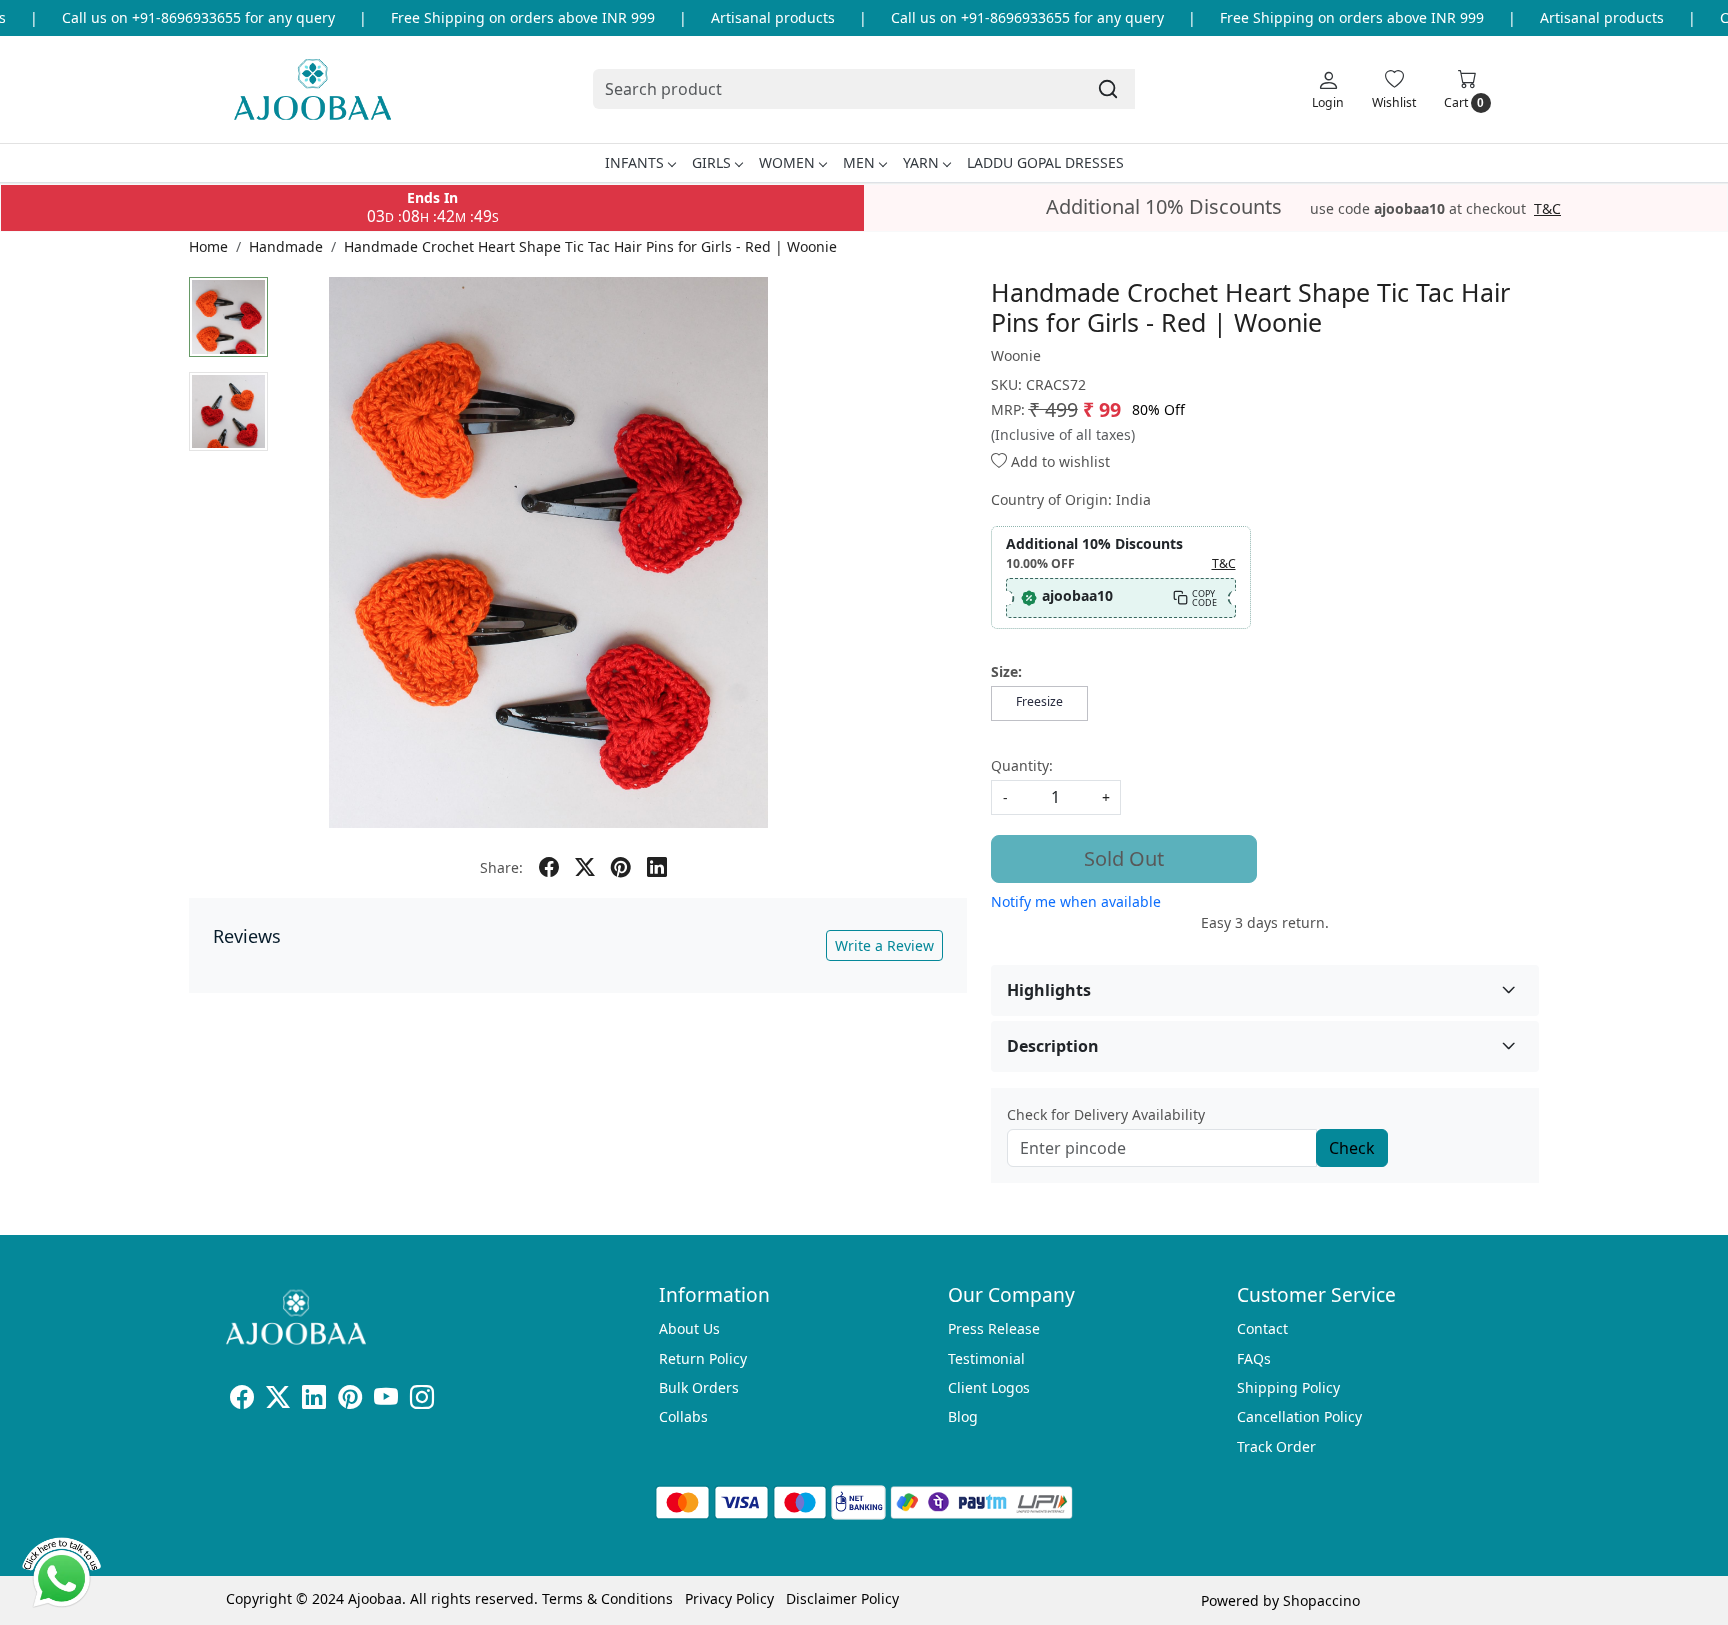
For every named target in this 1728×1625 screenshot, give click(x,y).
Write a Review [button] (884, 945)
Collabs (683, 1416)
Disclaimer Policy (842, 1598)
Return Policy (703, 1358)
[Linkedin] (314, 1400)
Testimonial (986, 1358)
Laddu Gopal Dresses (1045, 162)
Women (787, 162)
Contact (1262, 1328)
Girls (711, 162)
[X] (278, 1400)
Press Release (994, 1328)
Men (859, 162)
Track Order (1276, 1446)
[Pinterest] (350, 1400)
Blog (963, 1416)
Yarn (921, 162)
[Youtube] (386, 1400)
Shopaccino (1321, 1600)
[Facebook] (242, 1400)
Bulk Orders (699, 1387)
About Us (689, 1328)
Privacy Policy (729, 1598)
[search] (1108, 89)
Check (1352, 1148)
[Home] (312, 89)
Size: (1006, 671)
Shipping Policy (1288, 1387)
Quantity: (1022, 765)
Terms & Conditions (607, 1598)
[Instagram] (422, 1400)
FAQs (1254, 1358)
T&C (1547, 209)
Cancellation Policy (1299, 1416)
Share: (501, 867)
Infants (634, 162)
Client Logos (989, 1387)
